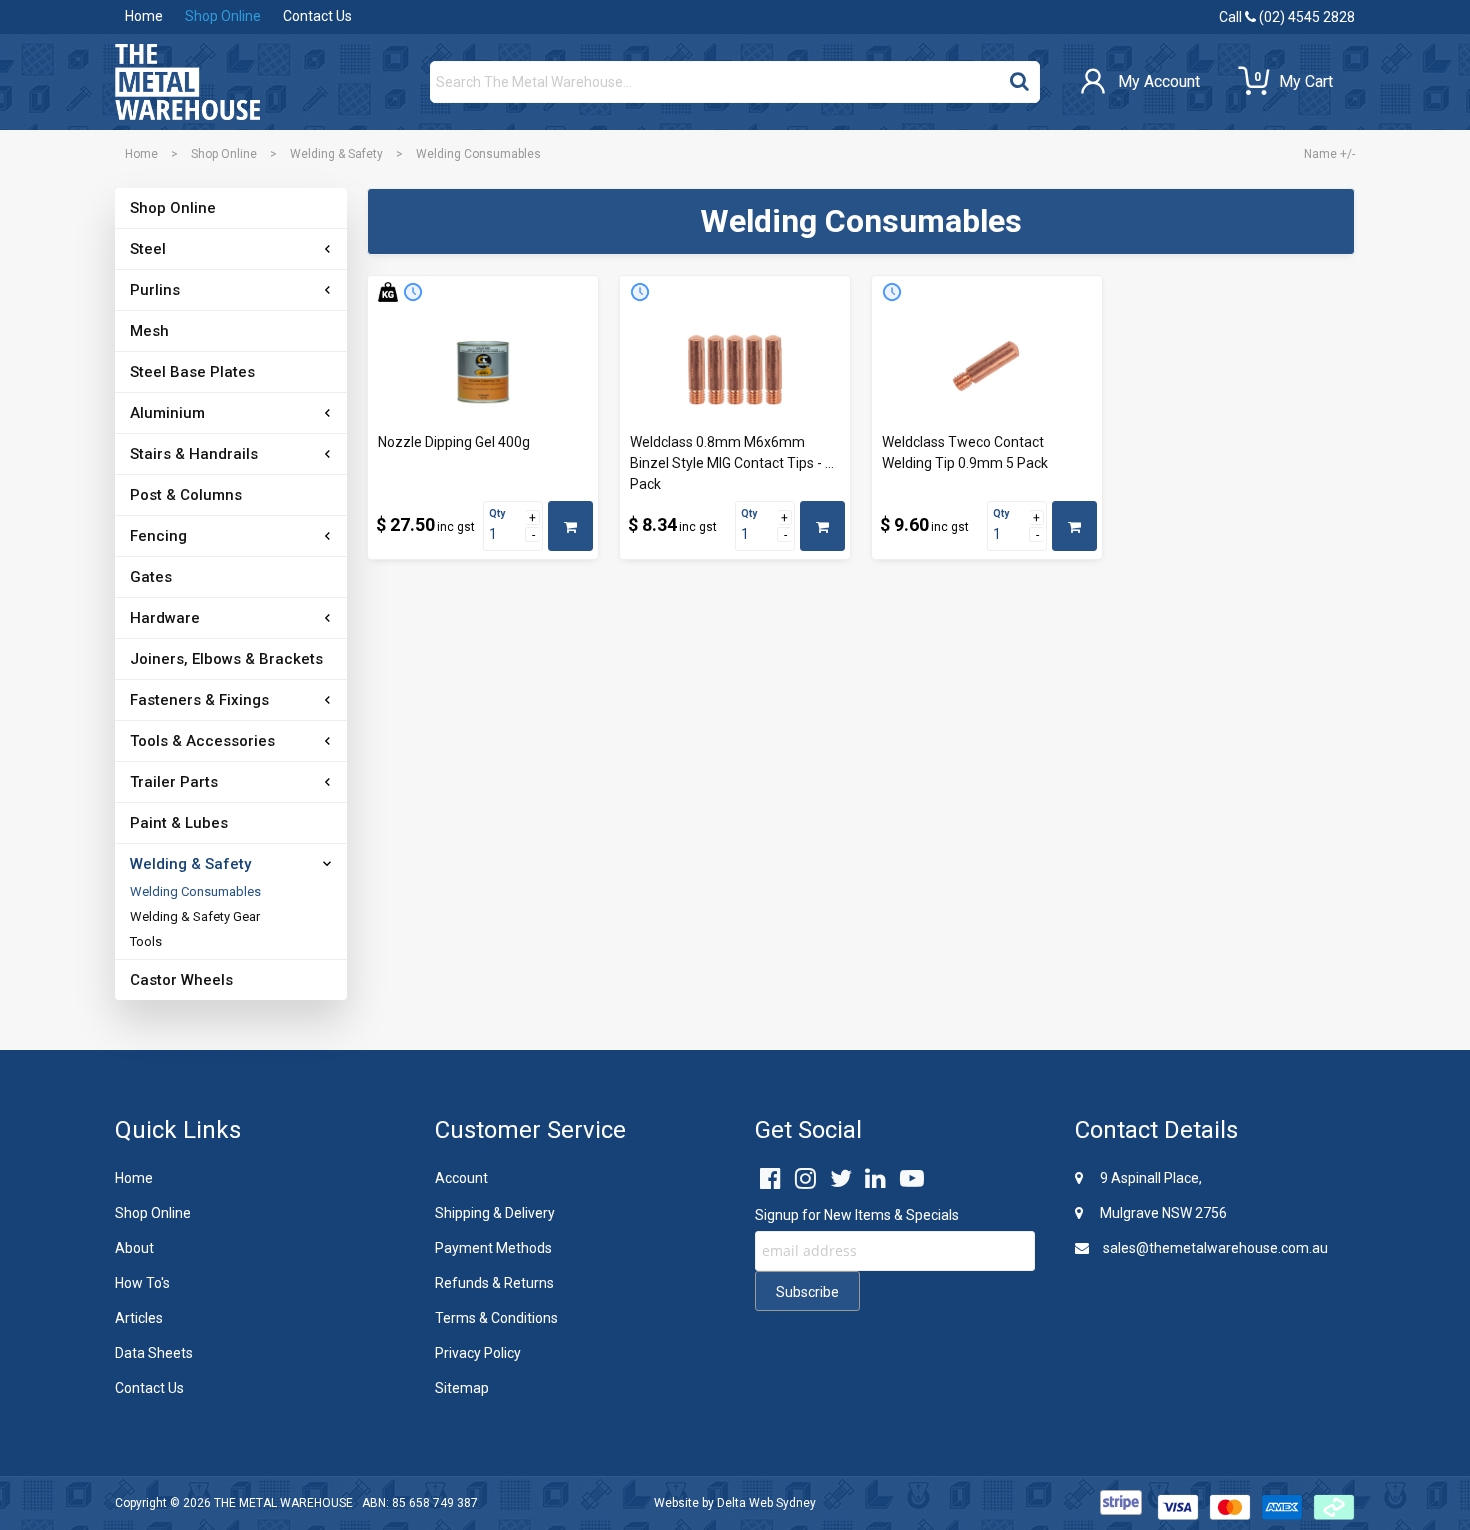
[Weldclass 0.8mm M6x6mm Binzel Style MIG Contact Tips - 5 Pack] (735, 370)
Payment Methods (493, 1248)
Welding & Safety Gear (195, 916)
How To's (142, 1283)
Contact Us (317, 16)
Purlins (155, 290)
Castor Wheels (181, 980)
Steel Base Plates (192, 372)
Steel (148, 249)
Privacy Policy (478, 1353)
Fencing (158, 536)
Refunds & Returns (494, 1283)
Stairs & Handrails (194, 454)
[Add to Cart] (570, 526)
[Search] (1019, 77)
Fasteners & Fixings (199, 700)
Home (144, 16)
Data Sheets (154, 1353)
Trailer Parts (174, 782)
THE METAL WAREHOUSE (283, 1503)
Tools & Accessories (202, 741)
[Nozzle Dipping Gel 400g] (483, 370)
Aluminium (167, 413)
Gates (151, 577)
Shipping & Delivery (495, 1213)
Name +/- (1329, 154)
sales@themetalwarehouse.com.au (1214, 1248)
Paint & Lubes (179, 823)
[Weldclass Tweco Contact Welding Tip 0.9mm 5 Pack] (987, 370)
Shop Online (223, 16)
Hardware (165, 618)
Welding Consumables (195, 891)
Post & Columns (186, 495)
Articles (139, 1318)
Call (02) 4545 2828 (1287, 17)
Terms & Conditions (496, 1318)
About (134, 1248)
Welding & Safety (336, 154)
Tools (146, 941)
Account (461, 1178)
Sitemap (462, 1388)
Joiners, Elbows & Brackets (226, 659)
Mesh (149, 331)
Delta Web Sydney (766, 1503)
